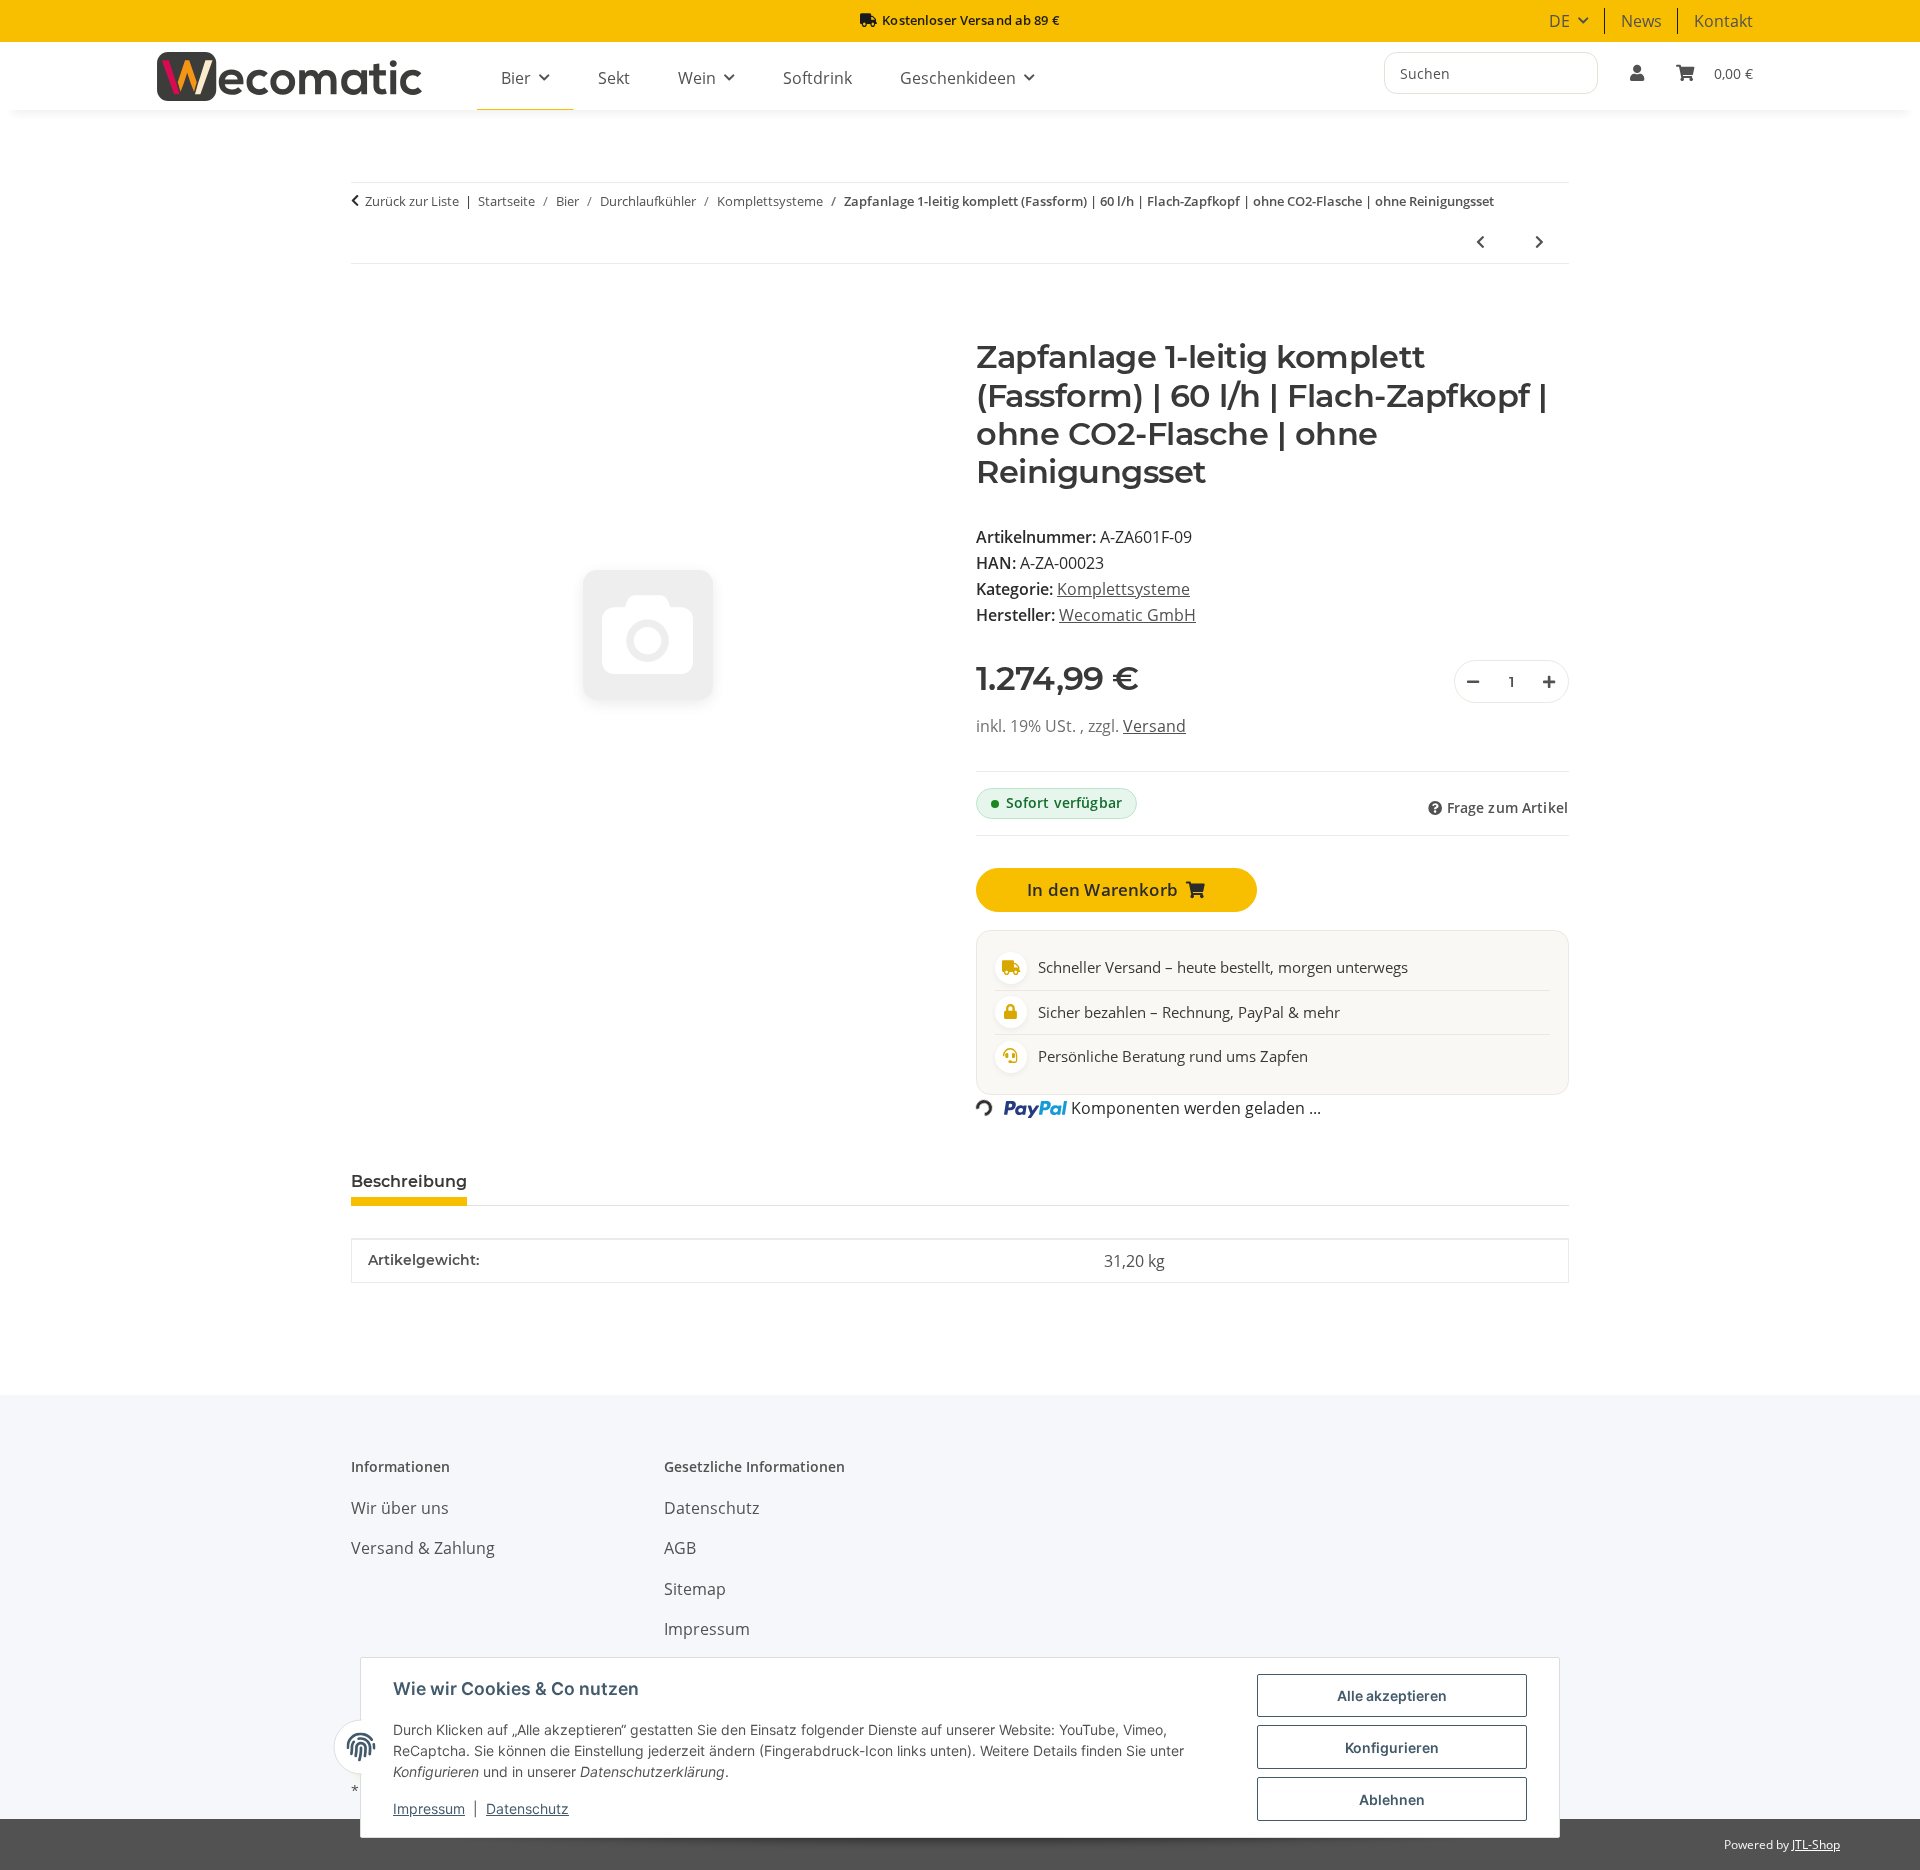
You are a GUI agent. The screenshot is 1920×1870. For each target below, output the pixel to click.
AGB (680, 1548)
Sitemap (695, 1589)
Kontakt (1723, 21)
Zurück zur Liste (412, 201)
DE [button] (1559, 21)
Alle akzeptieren (1392, 1695)
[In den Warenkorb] (376, 327)
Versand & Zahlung (423, 1548)
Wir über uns (400, 1508)
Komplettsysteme (1123, 589)
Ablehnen (1392, 1799)
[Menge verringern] (1474, 681)
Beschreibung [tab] (409, 1181)
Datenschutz (527, 1808)
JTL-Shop (1816, 1844)
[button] (1637, 73)
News (1641, 21)
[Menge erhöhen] (1549, 681)
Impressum (429, 1808)
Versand (1154, 726)
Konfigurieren (1392, 1747)
